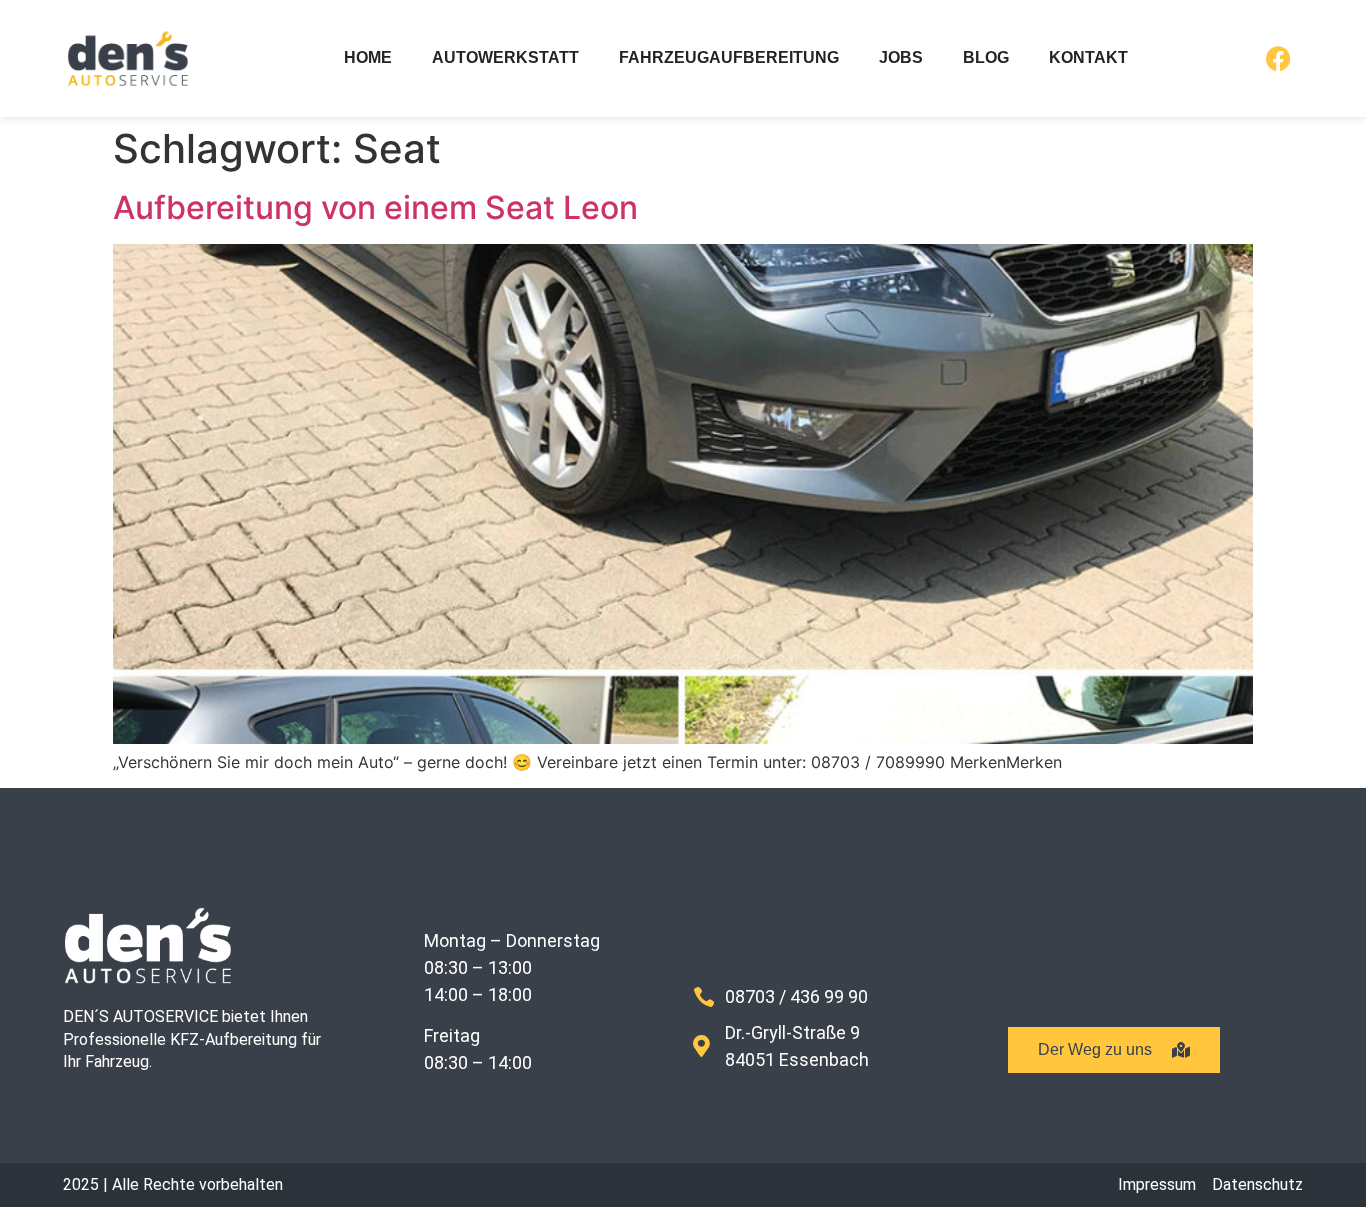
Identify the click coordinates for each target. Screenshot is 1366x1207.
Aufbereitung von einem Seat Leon (375, 207)
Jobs (901, 57)
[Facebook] (1278, 59)
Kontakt (1088, 57)
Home (368, 57)
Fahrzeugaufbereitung (729, 57)
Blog (986, 57)
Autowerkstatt (505, 57)
